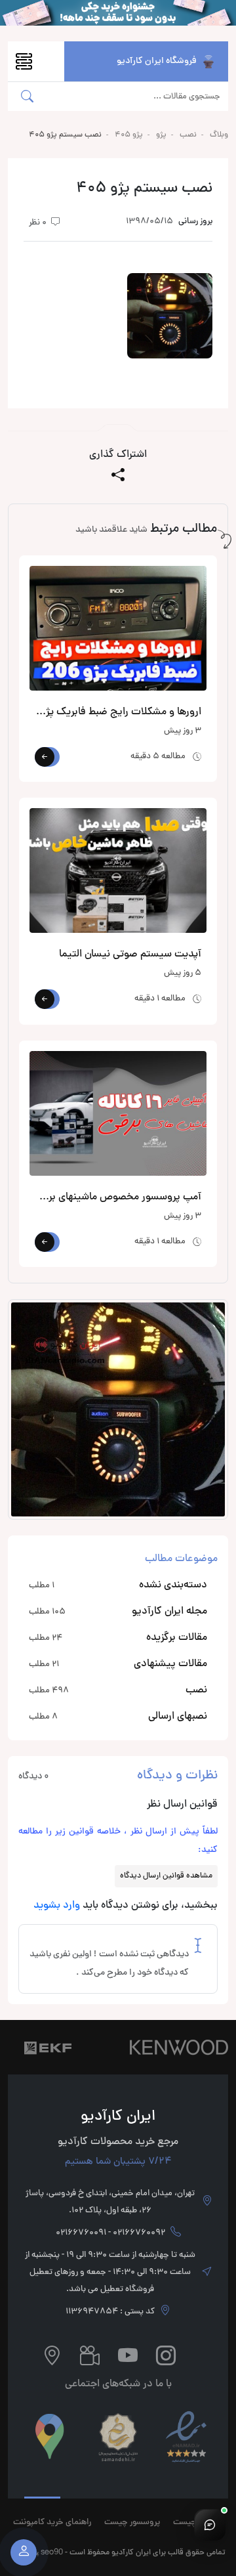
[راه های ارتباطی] (210, 2525)
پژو (161, 135)
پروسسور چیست (132, 2523)
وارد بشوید (57, 1906)
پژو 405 (129, 135)
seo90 (52, 2551)
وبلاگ (219, 135)
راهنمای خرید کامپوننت (52, 2523)
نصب (188, 135)
